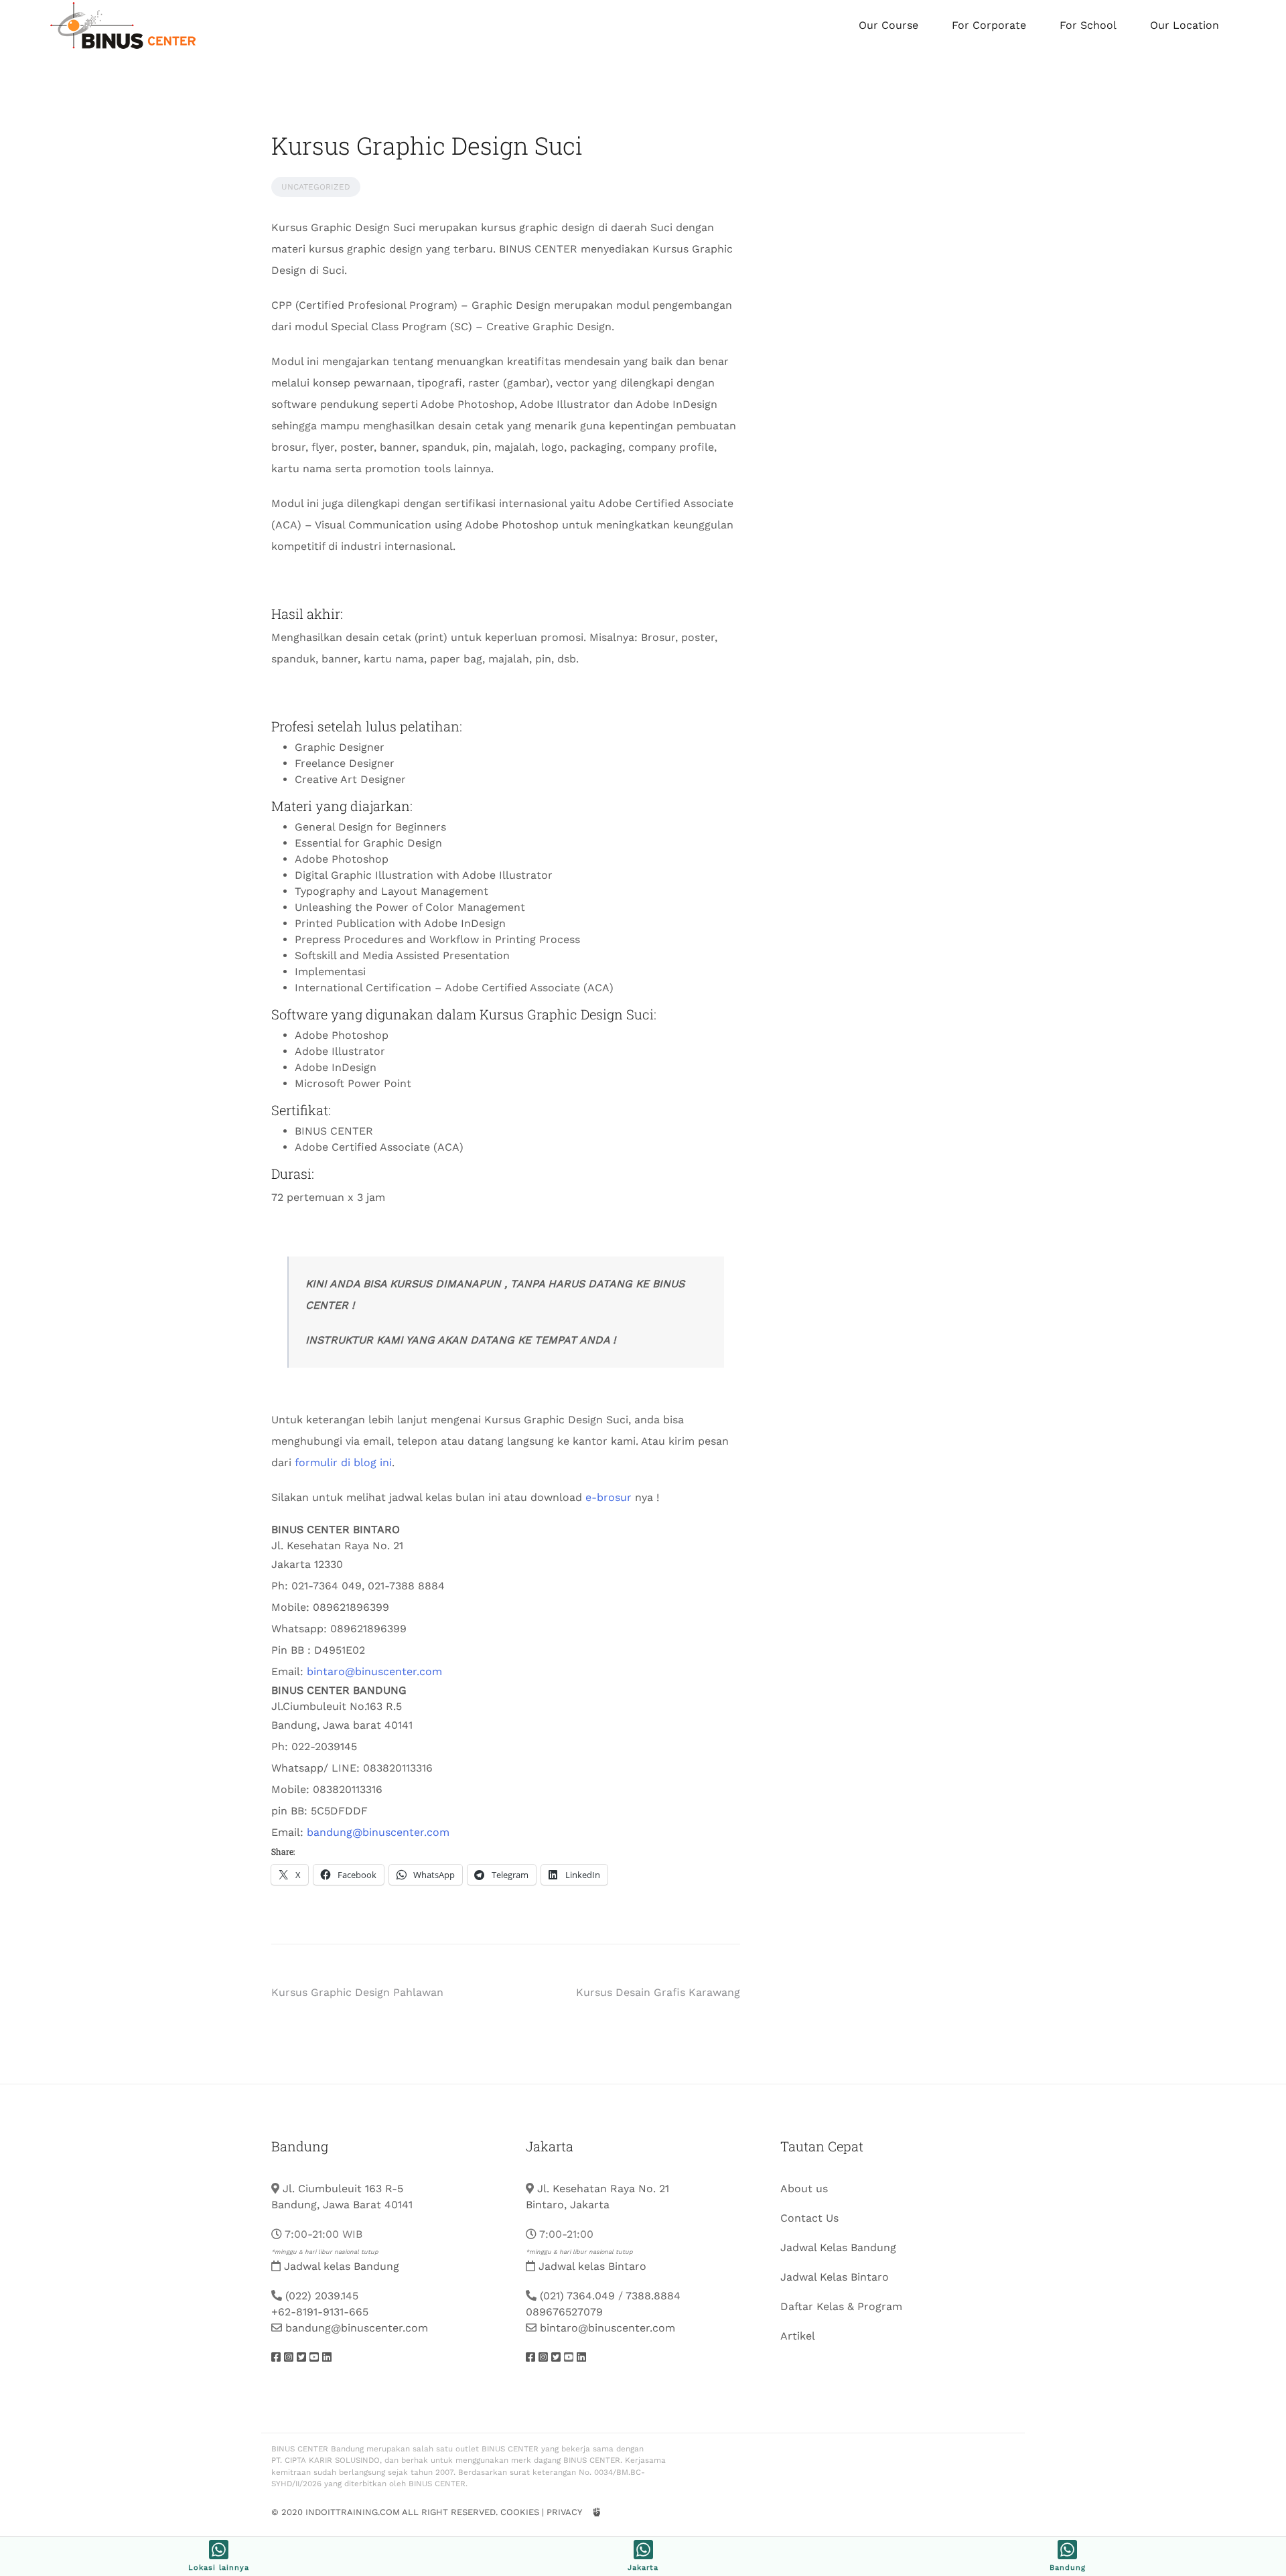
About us (804, 2189)
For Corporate (989, 25)
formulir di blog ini (343, 1462)
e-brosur (609, 1497)
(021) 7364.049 (577, 2296)
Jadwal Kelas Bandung (838, 2247)
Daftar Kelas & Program (841, 2306)
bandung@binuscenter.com (378, 1832)
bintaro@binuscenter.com (374, 1671)
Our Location (1185, 25)
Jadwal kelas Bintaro (592, 2266)
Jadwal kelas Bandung (342, 2266)
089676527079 (564, 2312)
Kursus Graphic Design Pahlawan (357, 1992)
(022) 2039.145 (322, 2296)
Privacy (564, 2512)
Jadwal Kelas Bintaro (835, 2277)
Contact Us (809, 2218)
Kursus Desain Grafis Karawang (658, 1992)
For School (1088, 25)
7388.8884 (653, 2296)
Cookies (520, 2512)
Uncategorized (316, 187)
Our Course (888, 25)
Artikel (798, 2336)
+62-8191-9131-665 (320, 2312)
